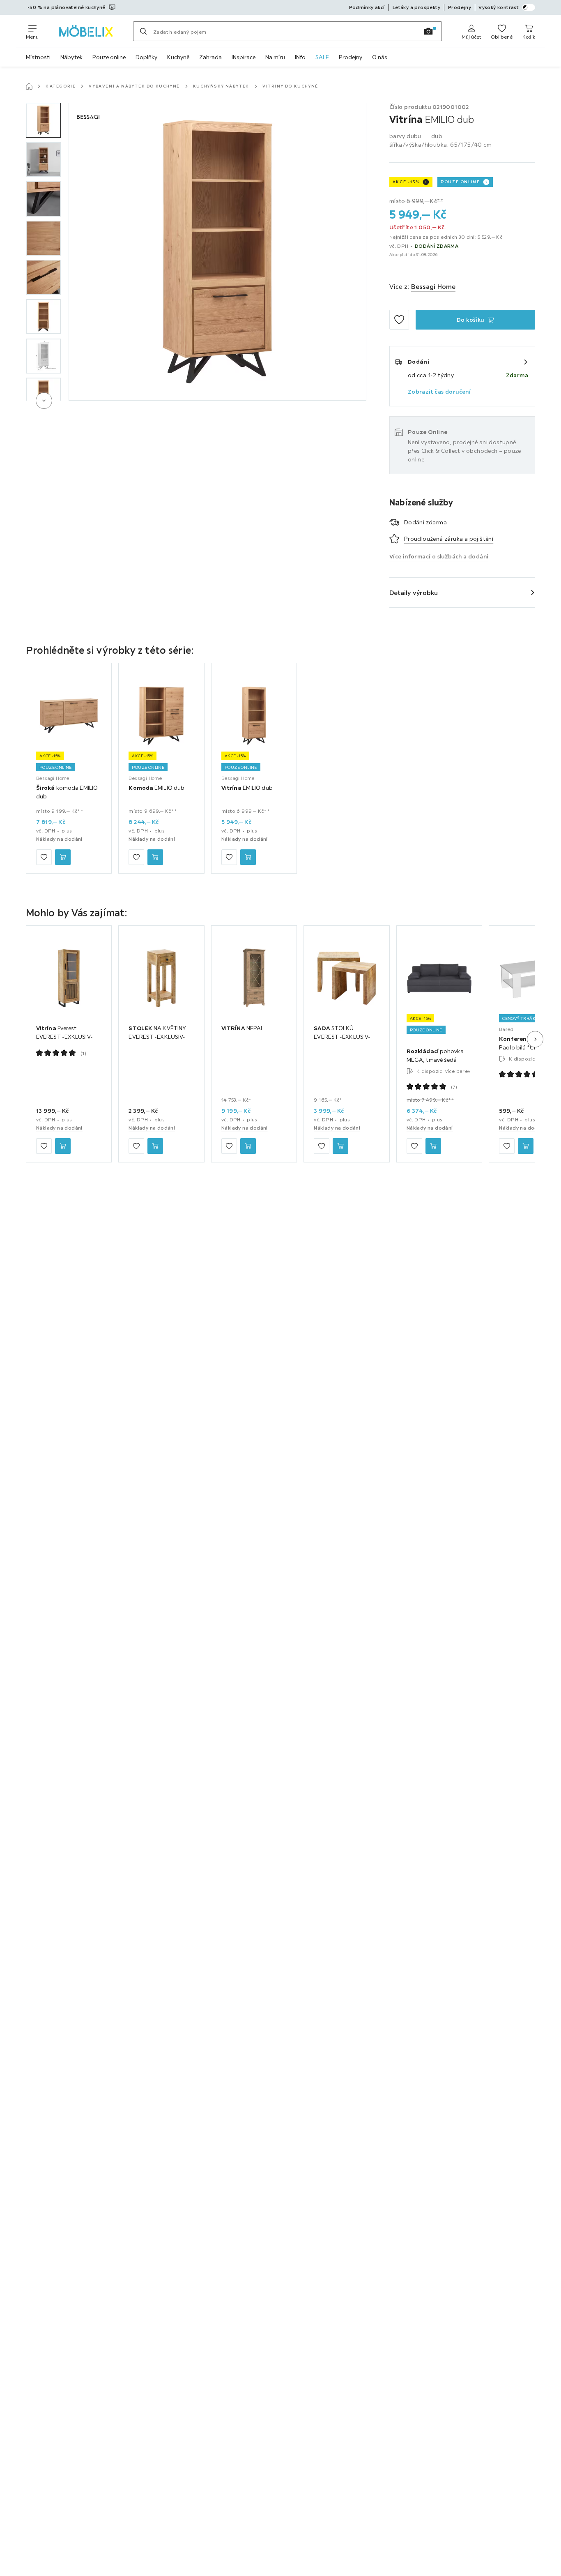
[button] (43, 120)
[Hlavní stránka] (29, 86)
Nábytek (71, 57)
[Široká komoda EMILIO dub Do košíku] (63, 857)
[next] (44, 401)
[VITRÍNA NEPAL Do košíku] (248, 1146)
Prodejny (351, 57)
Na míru (275, 57)
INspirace (244, 57)
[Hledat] (143, 31)
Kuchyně (178, 57)
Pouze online (109, 57)
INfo (300, 57)
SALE (322, 57)
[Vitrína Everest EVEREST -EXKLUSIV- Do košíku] (63, 1146)
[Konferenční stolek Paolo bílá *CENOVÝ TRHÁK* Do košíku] (526, 1146)
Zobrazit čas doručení (439, 392)
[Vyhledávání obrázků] (428, 31)
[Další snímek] (535, 1039)
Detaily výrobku (414, 593)
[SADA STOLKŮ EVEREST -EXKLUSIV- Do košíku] (340, 1146)
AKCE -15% (406, 182)
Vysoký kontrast (499, 7)
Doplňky (146, 57)
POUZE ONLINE (460, 182)
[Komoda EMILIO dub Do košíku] (155, 857)
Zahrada (210, 57)
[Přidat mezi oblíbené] (399, 320)
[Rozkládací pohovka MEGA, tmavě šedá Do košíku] (433, 1146)
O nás (380, 57)
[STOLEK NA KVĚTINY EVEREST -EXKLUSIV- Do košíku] (155, 1146)
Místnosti (38, 57)
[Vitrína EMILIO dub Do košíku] (248, 857)
